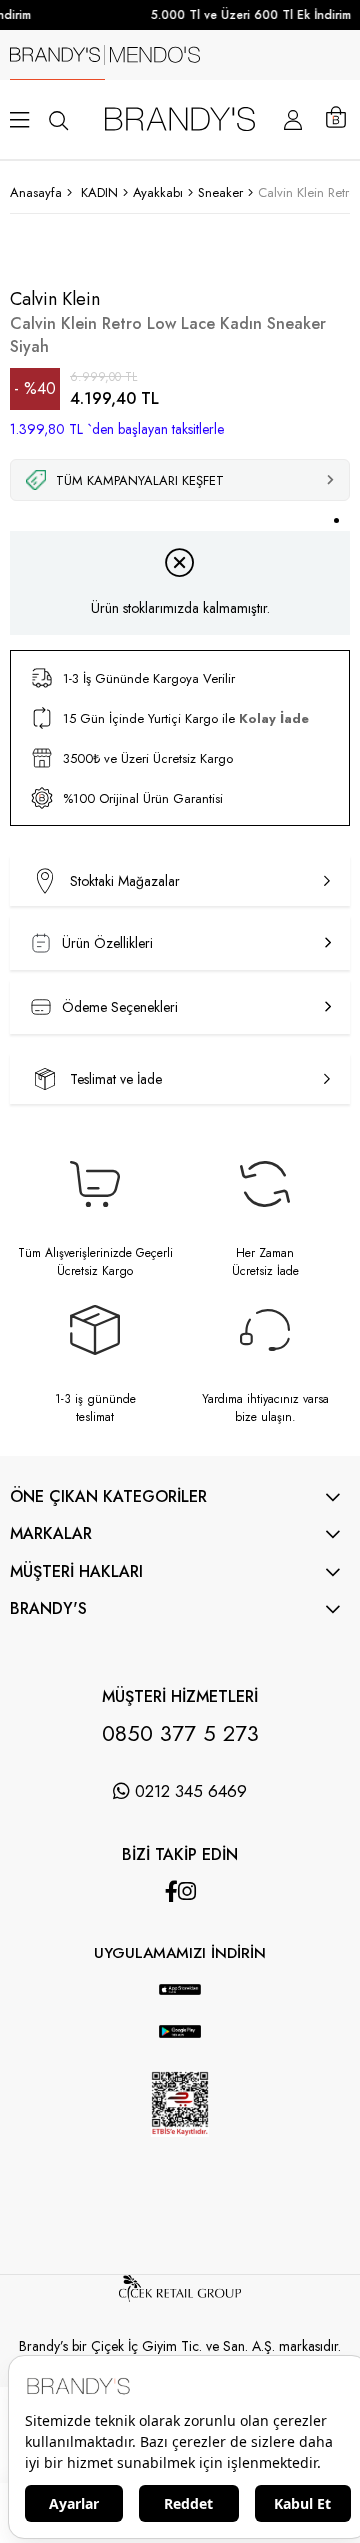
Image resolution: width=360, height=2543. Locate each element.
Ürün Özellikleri (107, 943)
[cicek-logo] (180, 2297)
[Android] (200, 1974)
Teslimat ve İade (116, 1079)
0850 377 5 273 (180, 1733)
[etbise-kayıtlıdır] (179, 2152)
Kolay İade (274, 718)
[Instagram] (187, 1891)
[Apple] (160, 1974)
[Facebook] (171, 1891)
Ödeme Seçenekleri (120, 1007)
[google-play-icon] (180, 2042)
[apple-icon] (180, 2000)
